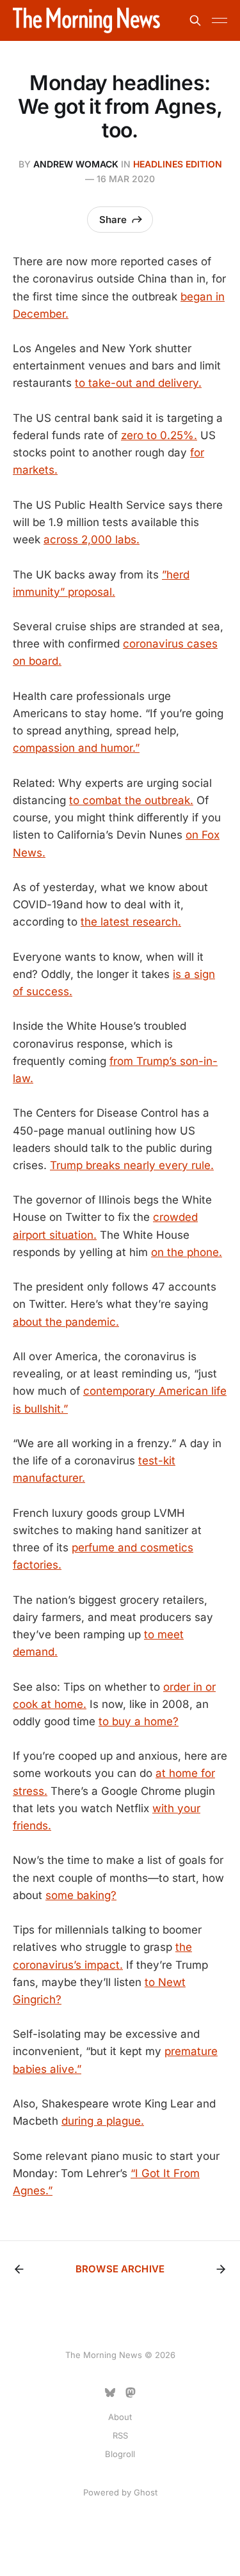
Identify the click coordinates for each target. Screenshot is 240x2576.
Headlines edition (178, 164)
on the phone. (187, 1252)
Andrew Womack (76, 164)
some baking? (81, 1895)
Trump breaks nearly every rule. (132, 1165)
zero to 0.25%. (159, 435)
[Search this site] (195, 20)
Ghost (146, 2492)
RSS (120, 2435)
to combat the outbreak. (131, 800)
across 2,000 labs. (92, 539)
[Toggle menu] (220, 20)
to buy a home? (139, 1721)
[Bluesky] (110, 2393)
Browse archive (120, 2269)
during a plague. (103, 2121)
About (120, 2417)
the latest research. (131, 922)
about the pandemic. (66, 1322)
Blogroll (120, 2454)
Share (113, 220)
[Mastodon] (131, 2393)
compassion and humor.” (76, 748)
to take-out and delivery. (138, 383)
